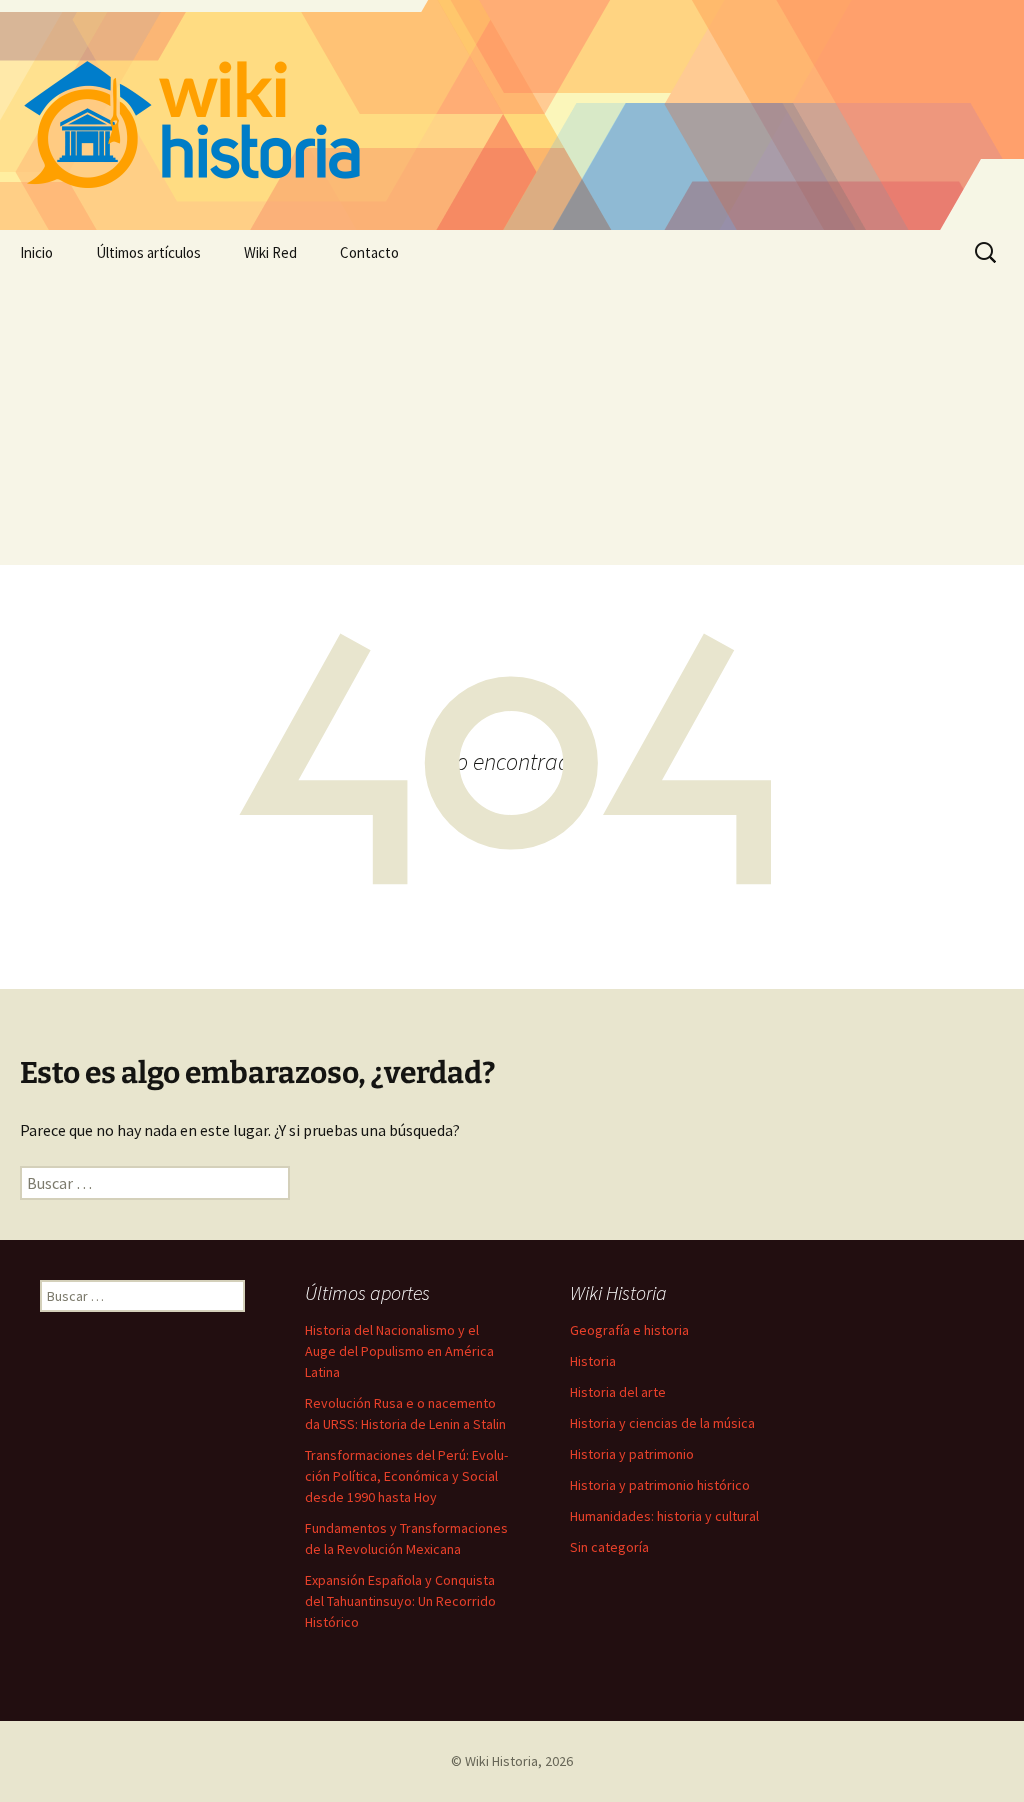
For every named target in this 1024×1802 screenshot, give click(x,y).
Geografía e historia (629, 1330)
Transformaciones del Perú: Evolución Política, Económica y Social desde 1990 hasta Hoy (406, 1476)
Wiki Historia (501, 1761)
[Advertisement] (512, 425)
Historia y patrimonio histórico (660, 1485)
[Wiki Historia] (512, 115)
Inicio (36, 252)
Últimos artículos (148, 252)
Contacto (369, 252)
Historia (593, 1361)
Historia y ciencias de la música (662, 1423)
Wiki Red (270, 252)
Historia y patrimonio (632, 1454)
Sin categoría (609, 1547)
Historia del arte (618, 1392)
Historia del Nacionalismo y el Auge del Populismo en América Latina (399, 1351)
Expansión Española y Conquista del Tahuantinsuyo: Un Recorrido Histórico (400, 1601)
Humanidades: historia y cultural (664, 1516)
